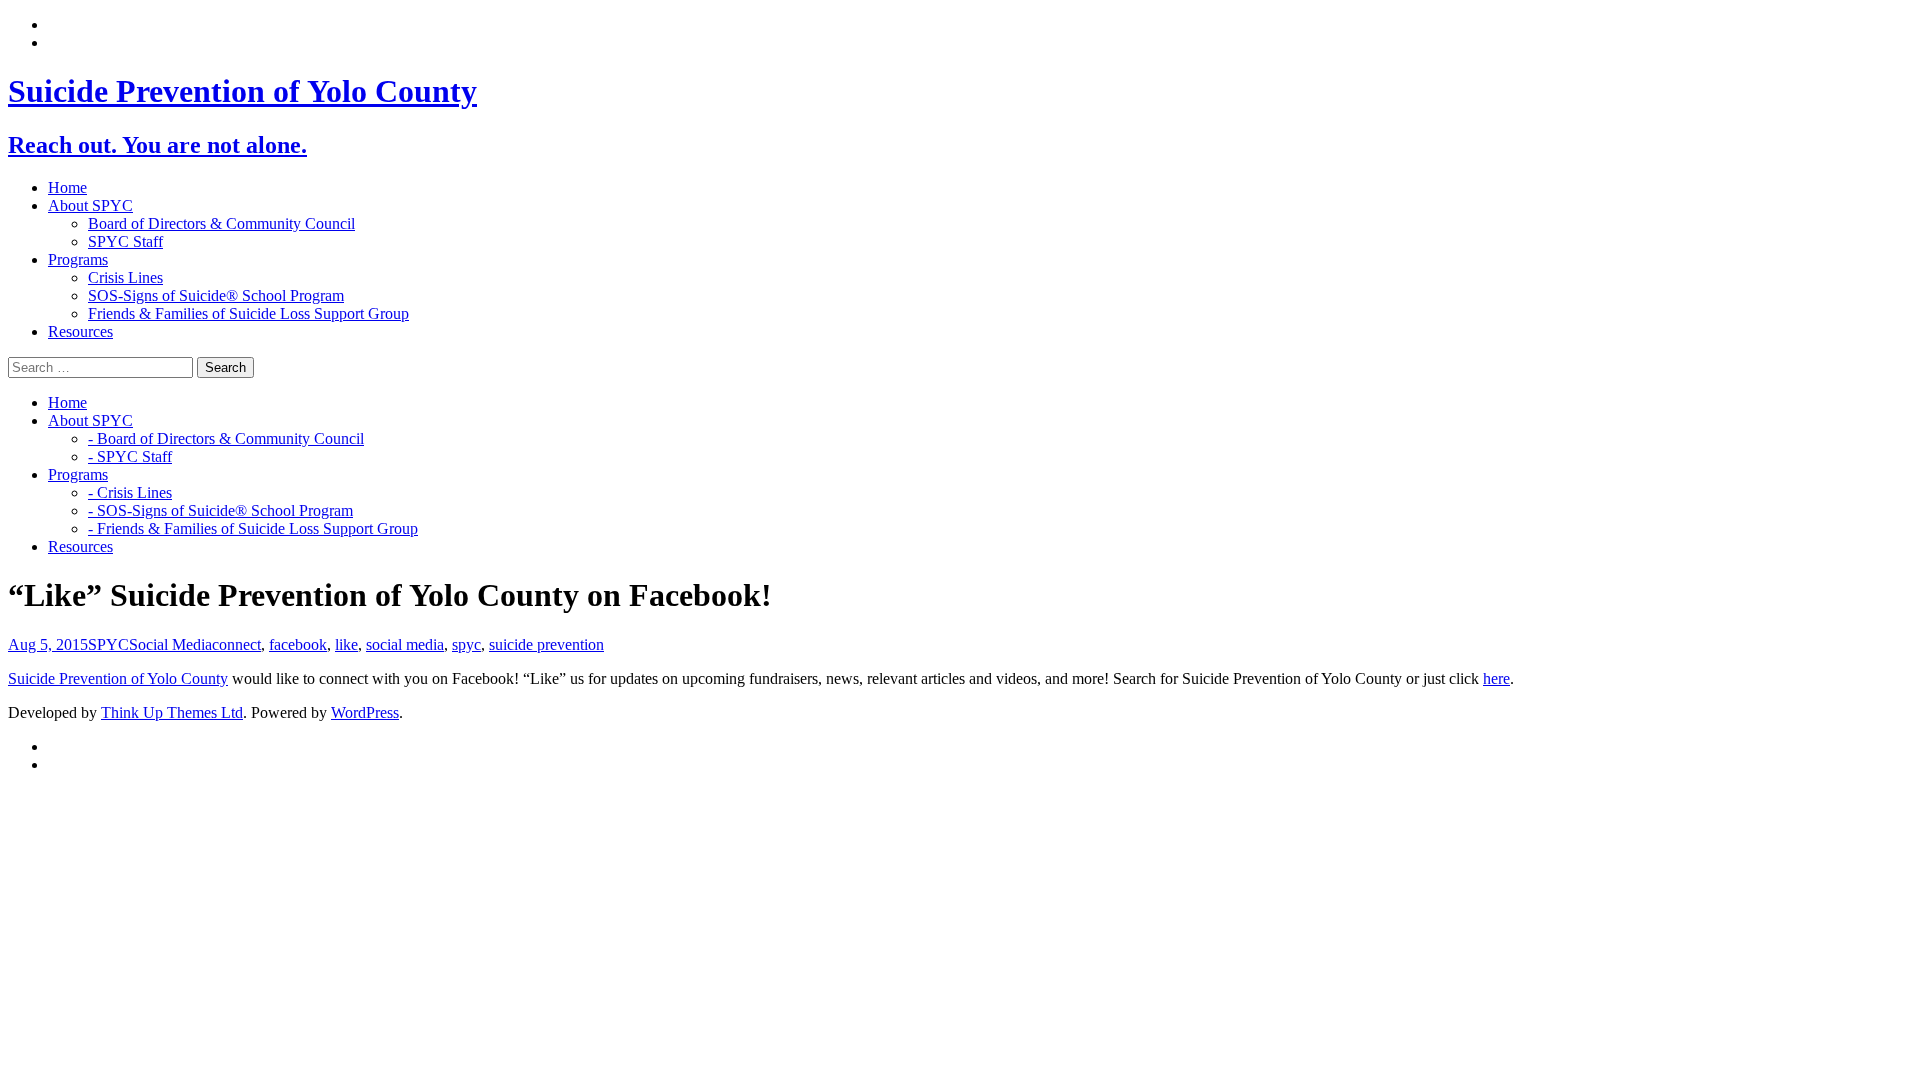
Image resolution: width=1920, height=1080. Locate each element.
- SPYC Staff (130, 456)
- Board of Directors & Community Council (226, 438)
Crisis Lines (125, 277)
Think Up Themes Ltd (172, 712)
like (346, 644)
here (1496, 678)
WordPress (365, 712)
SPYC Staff (125, 241)
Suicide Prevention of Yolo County (118, 678)
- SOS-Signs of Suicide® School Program (220, 510)
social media (405, 644)
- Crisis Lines (130, 492)
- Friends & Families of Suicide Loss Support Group (253, 528)
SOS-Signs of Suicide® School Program (216, 295)
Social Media (170, 644)
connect (236, 644)
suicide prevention (546, 644)
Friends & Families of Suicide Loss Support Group (248, 313)
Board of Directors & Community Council (221, 223)
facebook (298, 644)
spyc (466, 644)
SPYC (108, 644)
